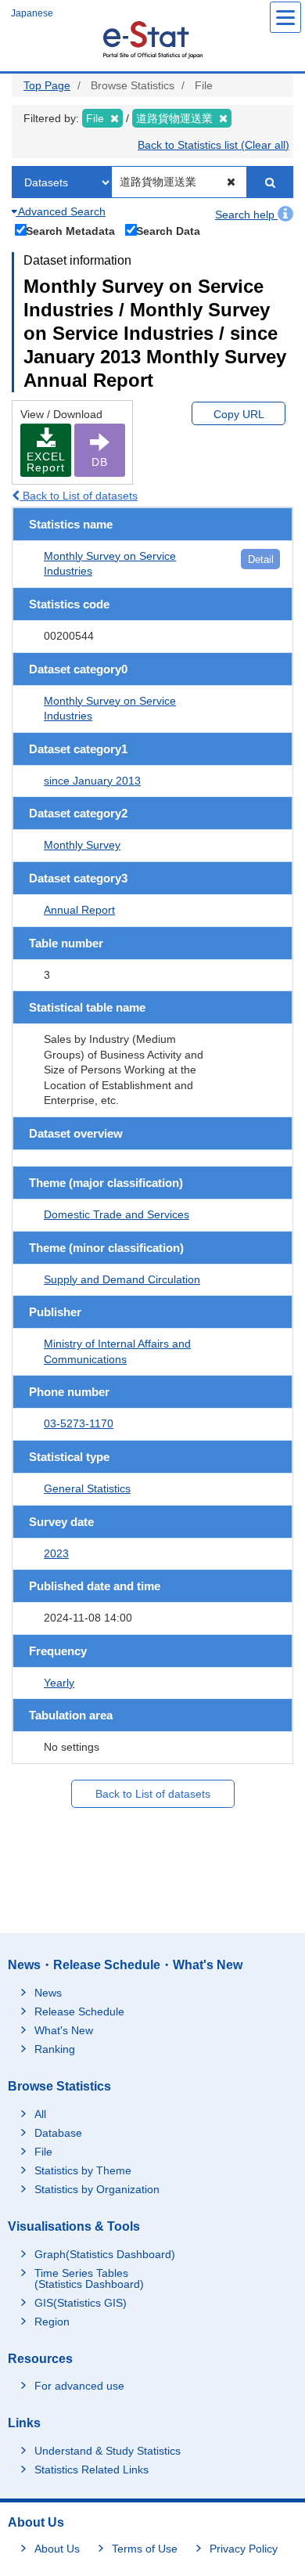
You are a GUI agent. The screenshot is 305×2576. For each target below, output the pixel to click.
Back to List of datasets (79, 496)
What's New (64, 2030)
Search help (246, 215)
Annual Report (79, 910)
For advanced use (79, 2386)
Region (52, 2322)
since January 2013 (92, 781)
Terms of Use (145, 2549)
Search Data (168, 231)
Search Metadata (70, 231)
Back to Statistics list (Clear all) (213, 145)
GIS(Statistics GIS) (81, 2303)
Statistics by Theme (83, 2170)
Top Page (47, 85)
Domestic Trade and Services (117, 1214)
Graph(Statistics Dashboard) (105, 2254)
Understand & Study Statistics (108, 2451)
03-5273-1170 (79, 1423)
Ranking (55, 2049)
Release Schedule (79, 2011)
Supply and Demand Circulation (122, 1279)
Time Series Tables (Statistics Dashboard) (89, 2278)
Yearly (59, 1683)
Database (58, 2133)
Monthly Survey (82, 845)
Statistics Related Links (91, 2470)
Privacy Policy (244, 2549)
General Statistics (87, 1488)
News (48, 1993)
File (43, 2152)
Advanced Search (61, 211)
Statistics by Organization (97, 2189)
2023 (56, 1553)
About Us (57, 2549)
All (40, 2114)
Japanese (32, 13)
